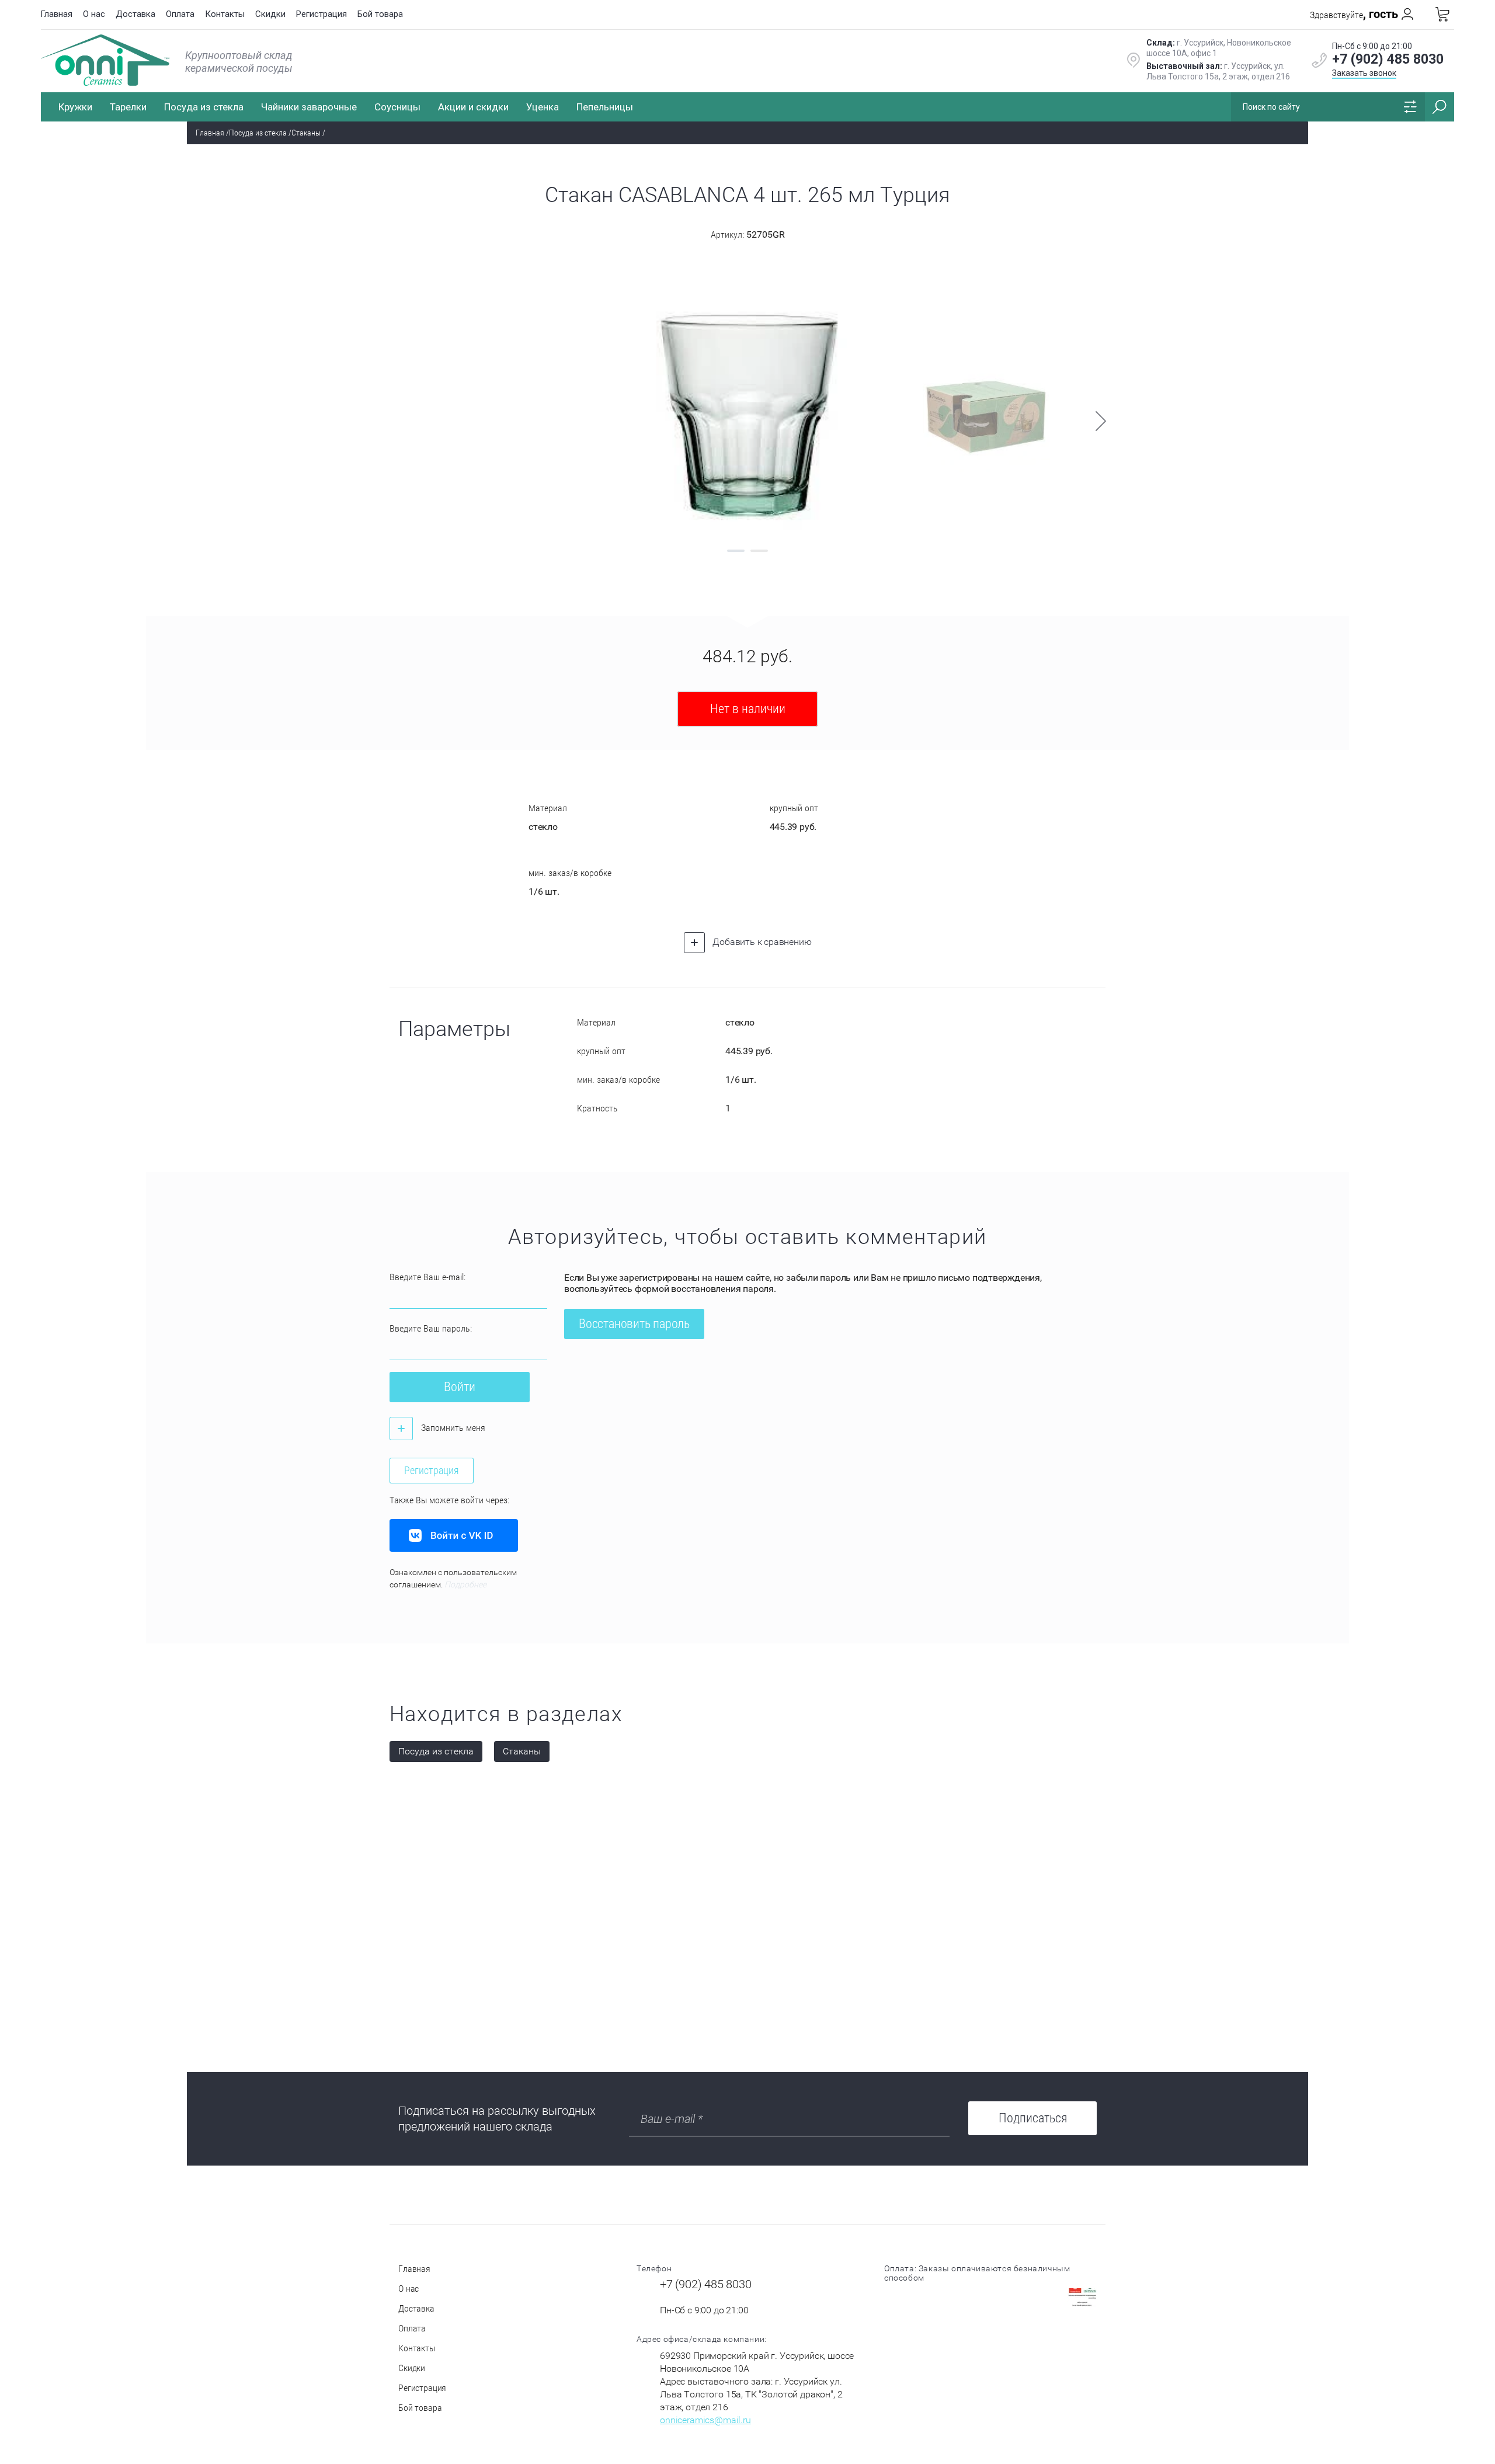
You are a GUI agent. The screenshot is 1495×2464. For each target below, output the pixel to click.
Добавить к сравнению (761, 942)
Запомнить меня (452, 1428)
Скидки (270, 14)
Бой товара (380, 14)
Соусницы (397, 107)
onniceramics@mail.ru (705, 2420)
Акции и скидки (473, 107)
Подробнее (465, 1584)
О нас (94, 14)
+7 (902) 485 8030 (1388, 59)
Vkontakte (454, 1535)
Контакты (225, 14)
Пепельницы (605, 107)
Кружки (75, 107)
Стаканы (306, 133)
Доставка (135, 14)
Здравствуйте (1354, 15)
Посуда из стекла (204, 107)
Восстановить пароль (634, 1324)
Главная (56, 14)
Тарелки (128, 107)
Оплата (180, 14)
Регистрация (321, 14)
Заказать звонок (1364, 73)
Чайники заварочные (309, 107)
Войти (460, 1387)
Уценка (543, 107)
